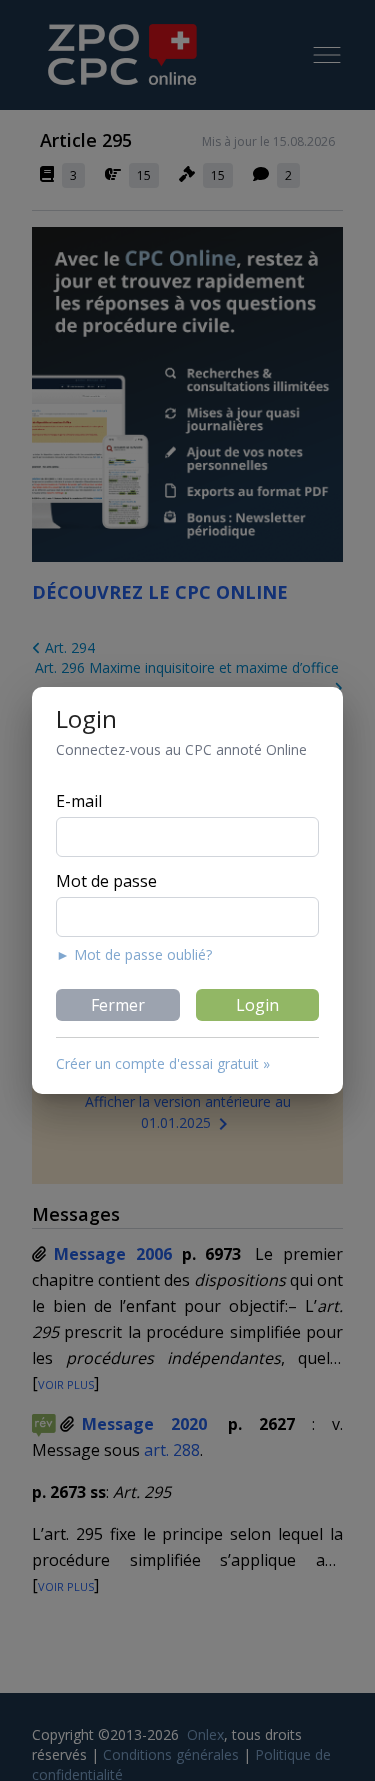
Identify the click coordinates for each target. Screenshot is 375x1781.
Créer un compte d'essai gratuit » (163, 1063)
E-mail (79, 801)
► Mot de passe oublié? (134, 954)
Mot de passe (106, 881)
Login (257, 1005)
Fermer (118, 1005)
